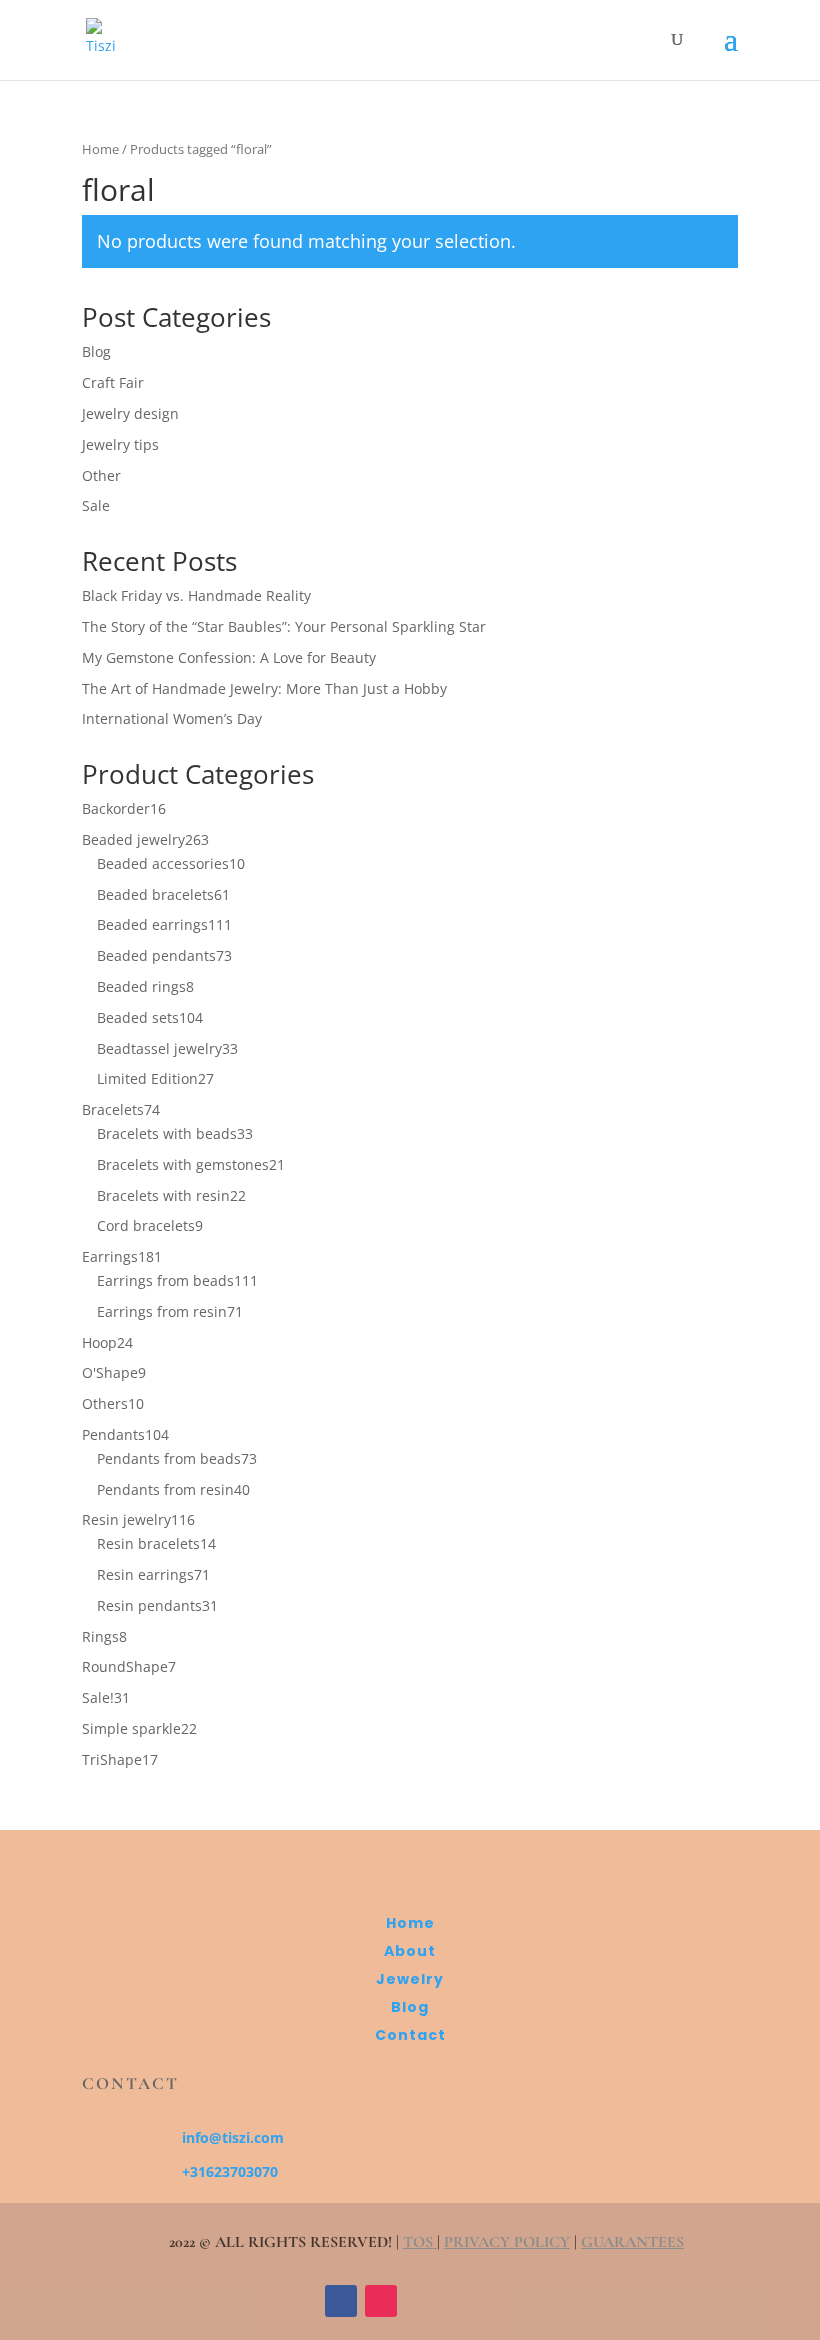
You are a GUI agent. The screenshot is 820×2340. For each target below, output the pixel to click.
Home (100, 149)
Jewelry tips (120, 444)
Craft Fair (113, 382)
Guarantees (632, 2242)
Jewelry (410, 1979)
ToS (420, 2242)
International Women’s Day (172, 718)
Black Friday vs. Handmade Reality (196, 595)
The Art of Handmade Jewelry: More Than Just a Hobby (264, 688)
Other (101, 475)
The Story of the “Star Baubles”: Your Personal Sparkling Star (284, 626)
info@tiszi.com (233, 2137)
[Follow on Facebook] (341, 2301)
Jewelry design (130, 413)
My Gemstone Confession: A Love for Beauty (229, 657)
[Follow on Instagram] (381, 2301)
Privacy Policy (507, 2242)
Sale (96, 505)
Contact (410, 2035)
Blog (96, 351)
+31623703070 (230, 2171)
